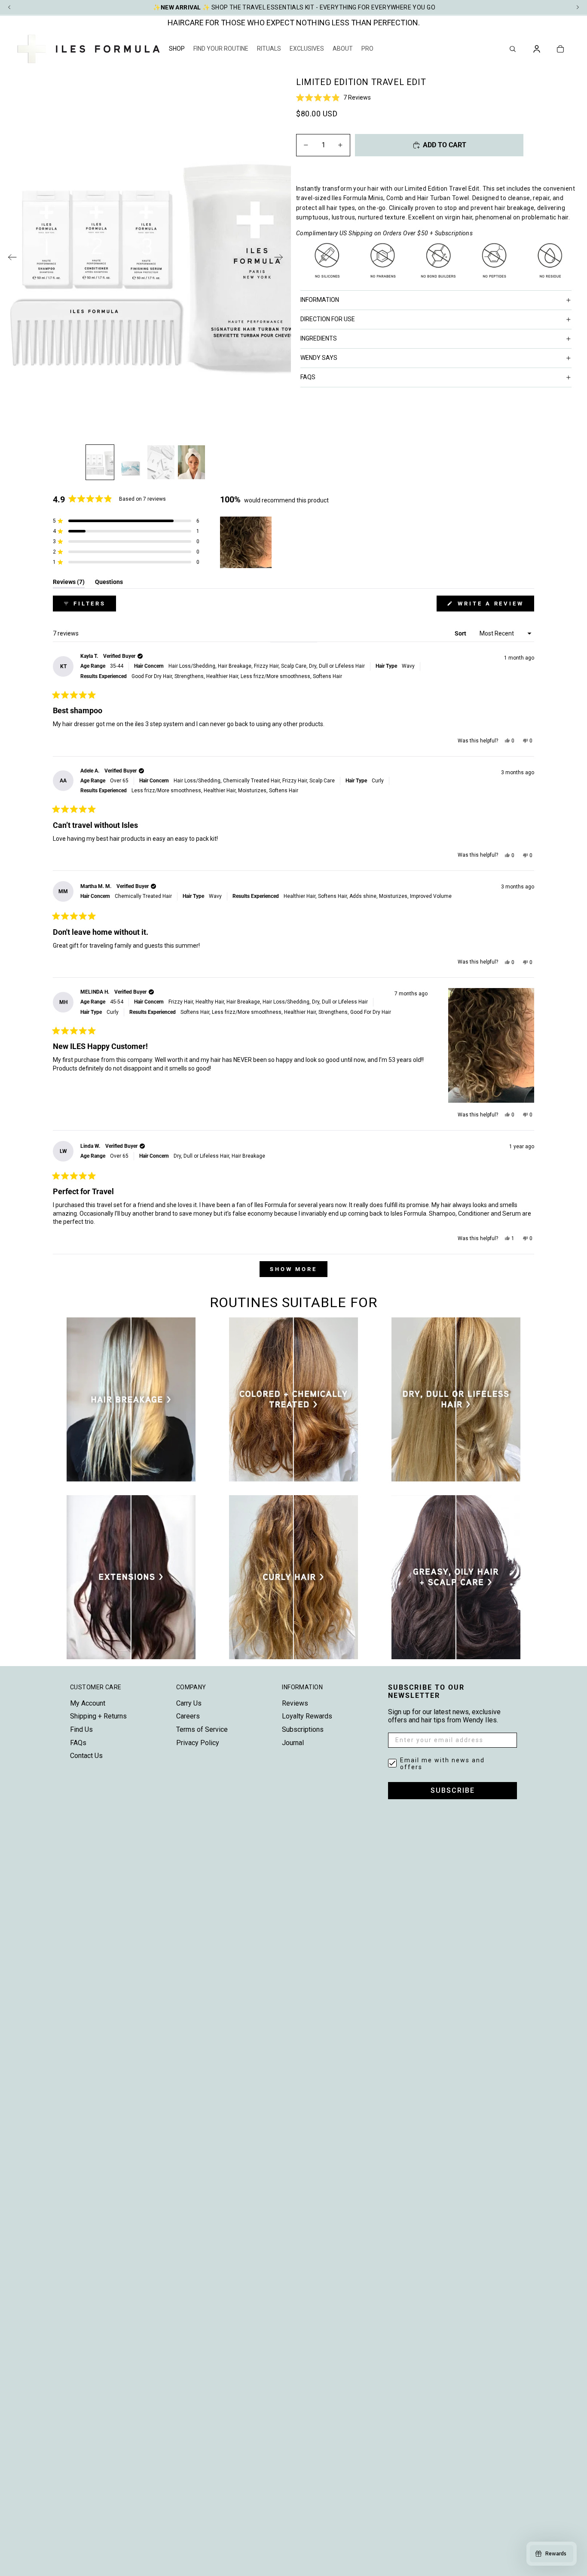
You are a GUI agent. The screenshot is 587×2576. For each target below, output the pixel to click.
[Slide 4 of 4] (191, 462)
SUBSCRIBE (453, 1790)
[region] (247, 542)
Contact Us (86, 1756)
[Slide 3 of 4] (161, 462)
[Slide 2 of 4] (130, 462)
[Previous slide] (10, 259)
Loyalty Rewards (307, 1716)
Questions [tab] (109, 583)
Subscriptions (303, 1729)
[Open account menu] (537, 49)
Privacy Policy (198, 1743)
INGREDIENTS (319, 338)
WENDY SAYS (319, 358)
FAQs (78, 1743)
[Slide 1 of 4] (100, 462)
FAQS (308, 377)
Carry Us (189, 1703)
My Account (88, 1703)
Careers (188, 1716)
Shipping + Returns (98, 1716)
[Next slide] (281, 259)
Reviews (295, 1703)
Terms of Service (202, 1729)
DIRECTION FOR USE (328, 319)
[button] (438, 97)
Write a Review (495, 606)
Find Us (81, 1729)
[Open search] (513, 49)
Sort (461, 633)
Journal (293, 1743)
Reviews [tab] (69, 583)
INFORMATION (320, 300)
